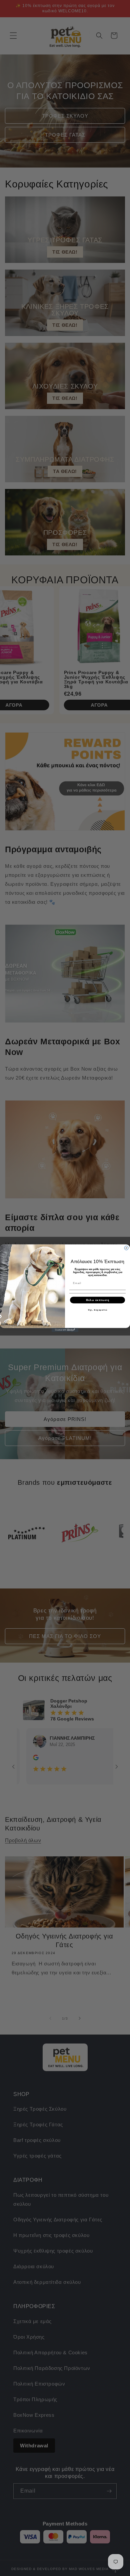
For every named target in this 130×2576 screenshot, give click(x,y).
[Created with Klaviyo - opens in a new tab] (65, 1330)
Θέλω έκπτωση (98, 1300)
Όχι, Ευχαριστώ (98, 1310)
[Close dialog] (126, 1248)
